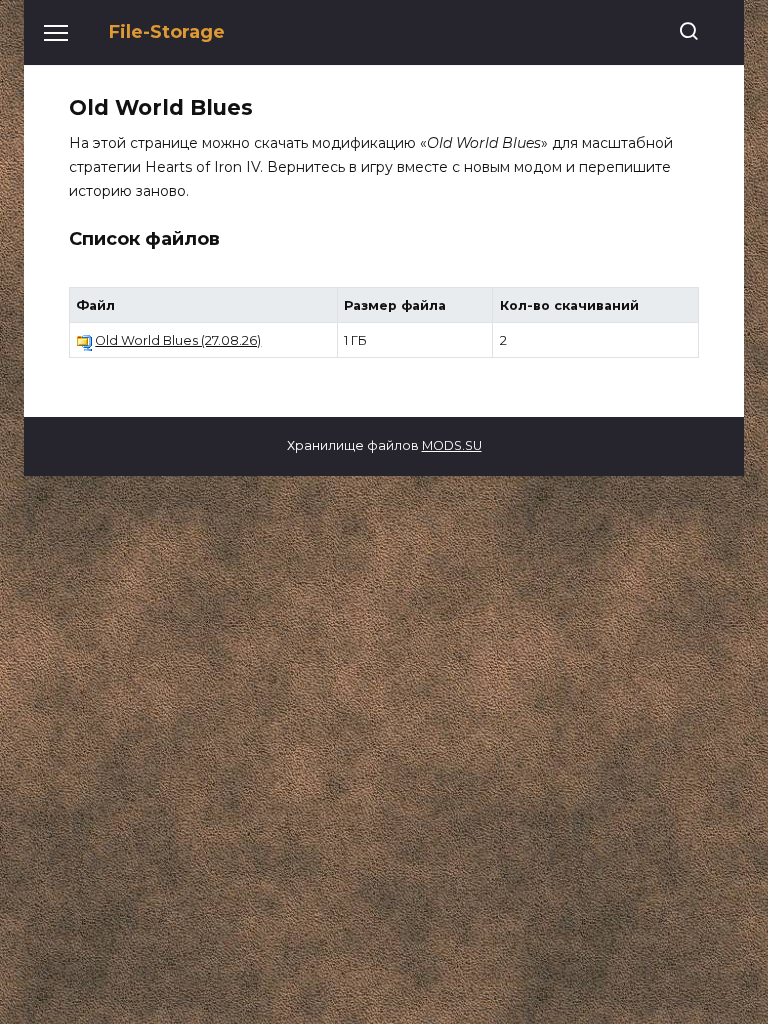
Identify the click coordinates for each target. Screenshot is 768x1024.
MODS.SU (452, 445)
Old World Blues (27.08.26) (178, 340)
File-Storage (167, 32)
